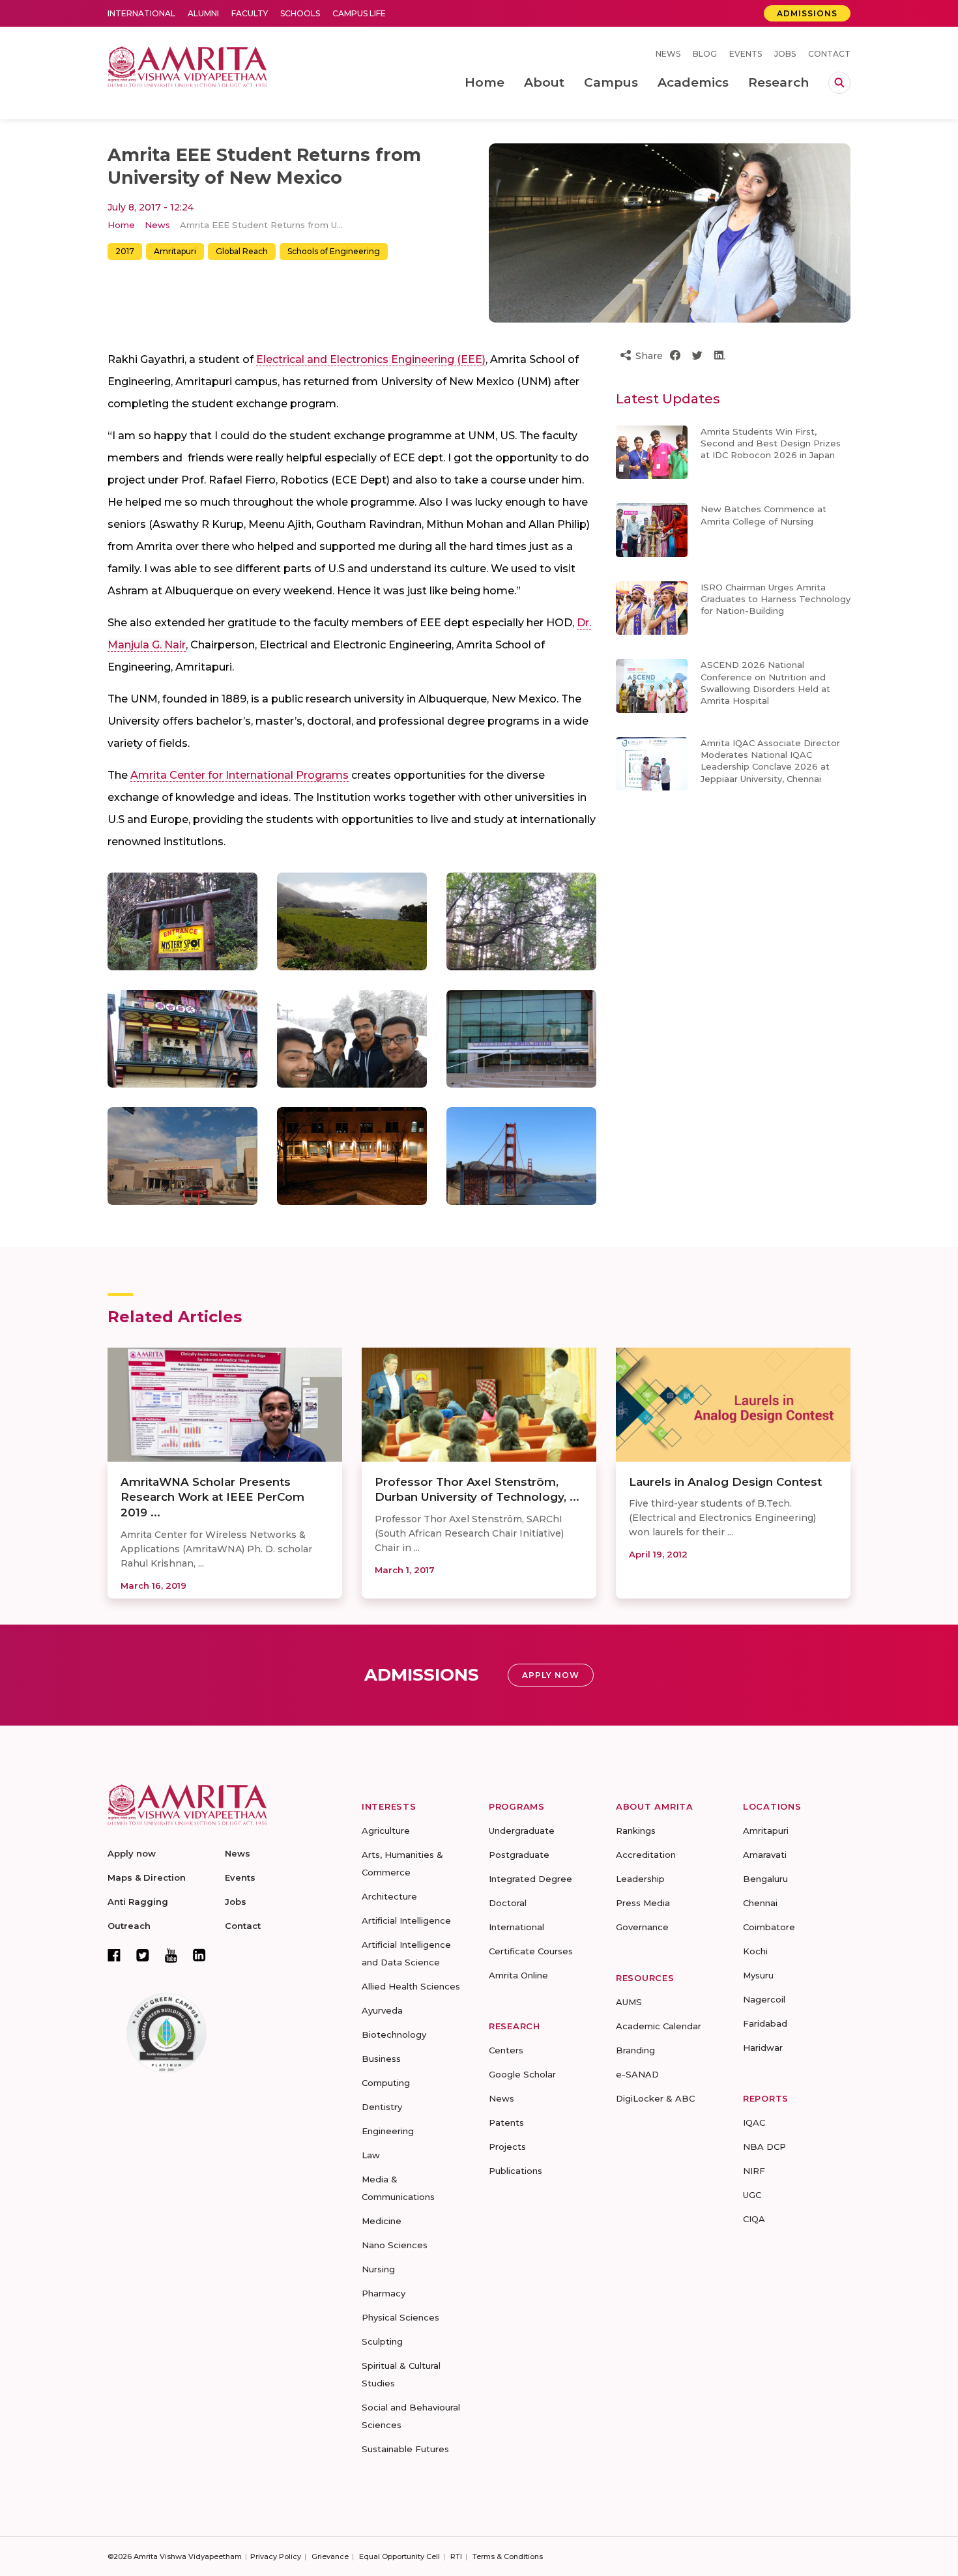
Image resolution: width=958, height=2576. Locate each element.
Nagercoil (764, 1999)
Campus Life (359, 13)
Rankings (636, 1831)
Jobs (785, 54)
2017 (125, 251)
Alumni (203, 13)
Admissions (807, 13)
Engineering (388, 2131)
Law (371, 2155)
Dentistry (382, 2107)
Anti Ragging (138, 1902)
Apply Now (551, 1675)
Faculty (250, 13)
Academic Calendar (659, 2026)
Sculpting (382, 2341)
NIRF (754, 2171)
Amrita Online (518, 1975)
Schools (300, 13)
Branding (635, 2050)
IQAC (754, 2122)
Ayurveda (382, 2010)
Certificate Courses (531, 1951)
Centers (506, 2050)
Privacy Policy (276, 2556)
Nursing (378, 2269)
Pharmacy (384, 2293)
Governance (642, 1927)
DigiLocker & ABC (655, 2098)
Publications (515, 2171)
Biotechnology (394, 2034)
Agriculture (386, 1831)
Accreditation (646, 1855)
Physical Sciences (400, 2317)
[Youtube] (171, 1955)
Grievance (330, 2556)
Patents (506, 2122)
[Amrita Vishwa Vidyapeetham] (187, 65)
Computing (386, 2083)
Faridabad (765, 2023)
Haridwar (763, 2048)
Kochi (755, 1951)
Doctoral (508, 1903)
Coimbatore (769, 1927)
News (668, 54)
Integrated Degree (530, 1879)
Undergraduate (522, 1831)
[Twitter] (143, 1955)
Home (121, 225)
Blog (705, 54)
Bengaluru (765, 1879)
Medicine (382, 2221)
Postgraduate (519, 1855)
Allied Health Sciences (411, 1986)
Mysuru (758, 1975)
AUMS (629, 2002)
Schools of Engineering (334, 251)
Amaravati (765, 1855)
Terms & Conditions (508, 2556)
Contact (829, 54)
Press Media (643, 1903)
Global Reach (242, 251)
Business (381, 2059)
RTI (456, 2556)
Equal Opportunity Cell (399, 2556)
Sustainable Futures (405, 2449)
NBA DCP (764, 2147)
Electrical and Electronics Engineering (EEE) (371, 359)
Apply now (132, 1853)
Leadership (640, 1879)
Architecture (389, 1896)
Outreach (129, 1926)
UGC (752, 2195)
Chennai (760, 1903)
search (839, 83)
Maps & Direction (147, 1877)
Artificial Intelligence (406, 1920)
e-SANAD (637, 2074)
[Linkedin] (199, 1955)
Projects (507, 2147)
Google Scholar (522, 2074)
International (141, 13)
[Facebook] (114, 1955)
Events (746, 54)
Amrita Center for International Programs (239, 775)
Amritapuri (175, 251)
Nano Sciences (395, 2245)
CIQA (754, 2219)
